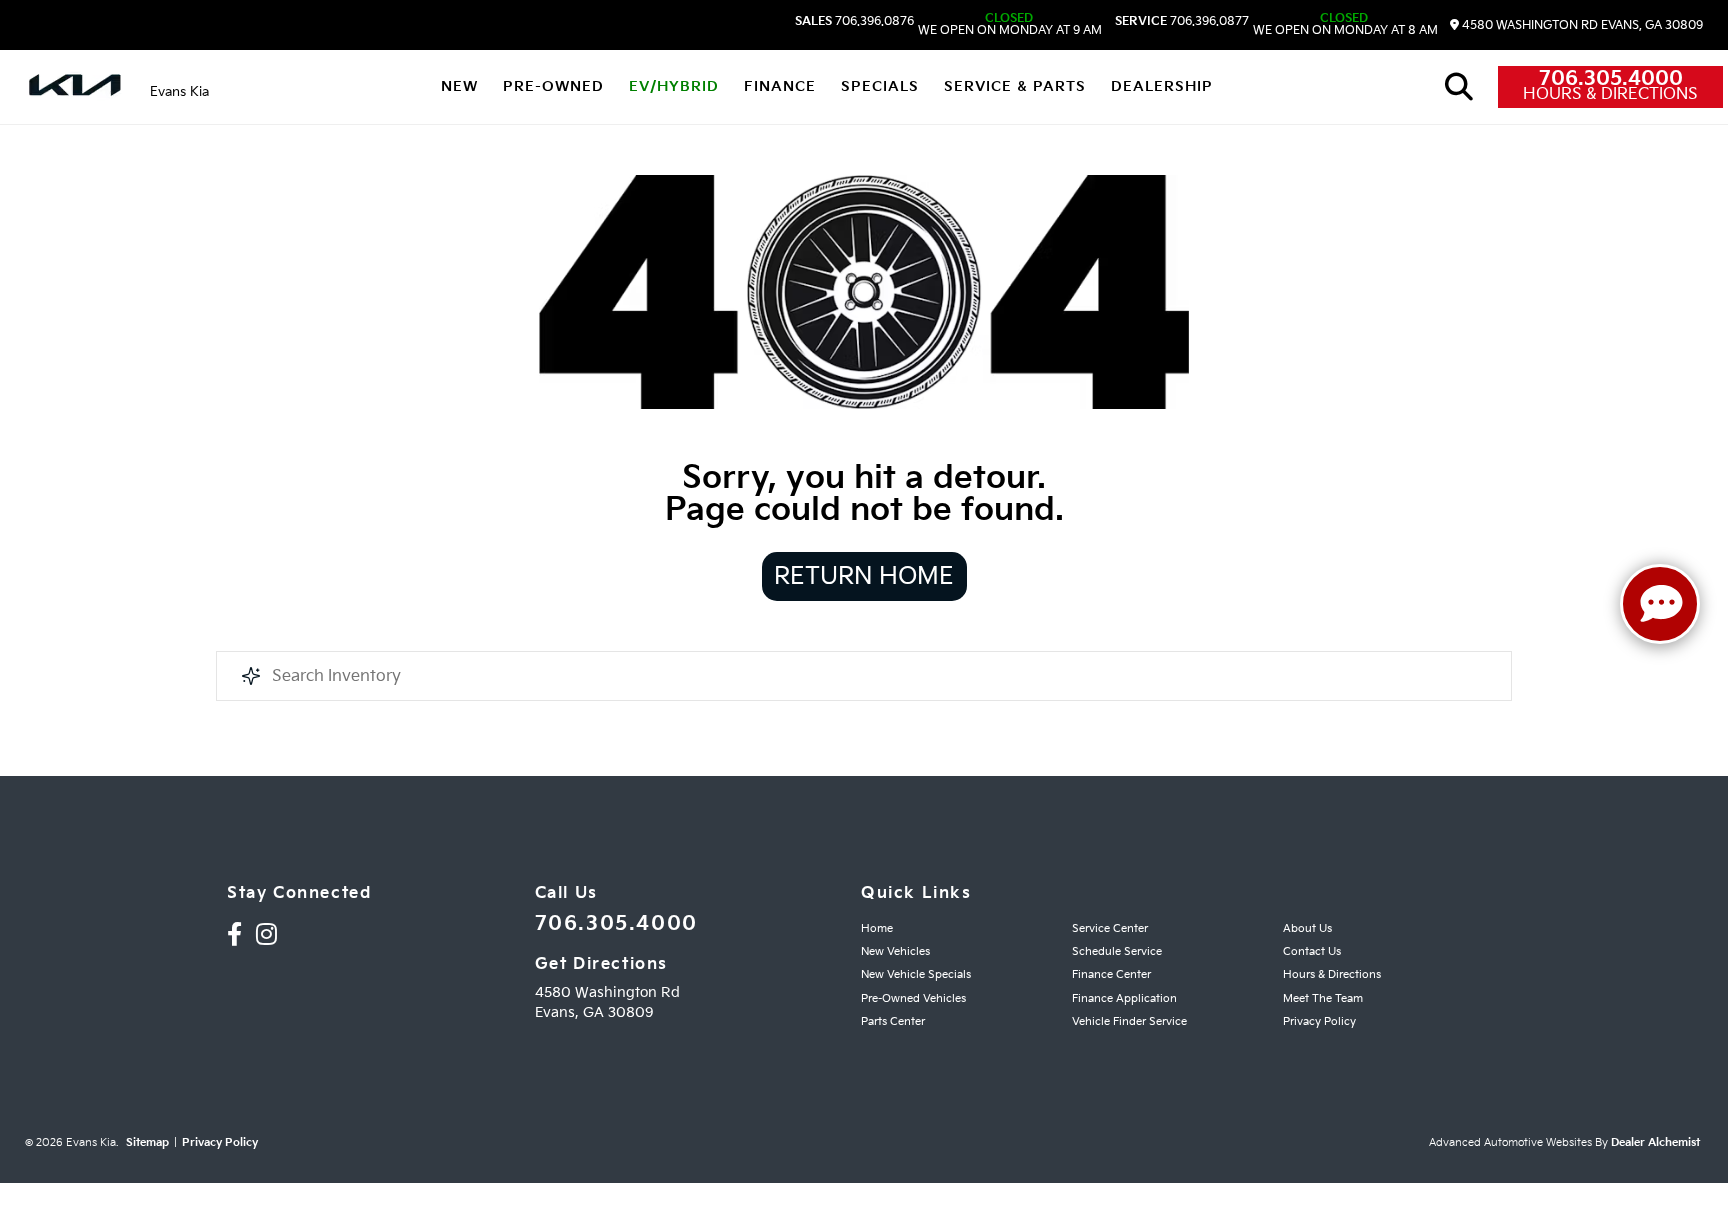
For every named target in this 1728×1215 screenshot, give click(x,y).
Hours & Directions (1610, 95)
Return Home (864, 576)
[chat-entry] (1660, 604)
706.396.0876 (854, 22)
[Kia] (75, 87)
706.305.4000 (1611, 79)
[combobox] (864, 676)
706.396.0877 (1182, 22)
